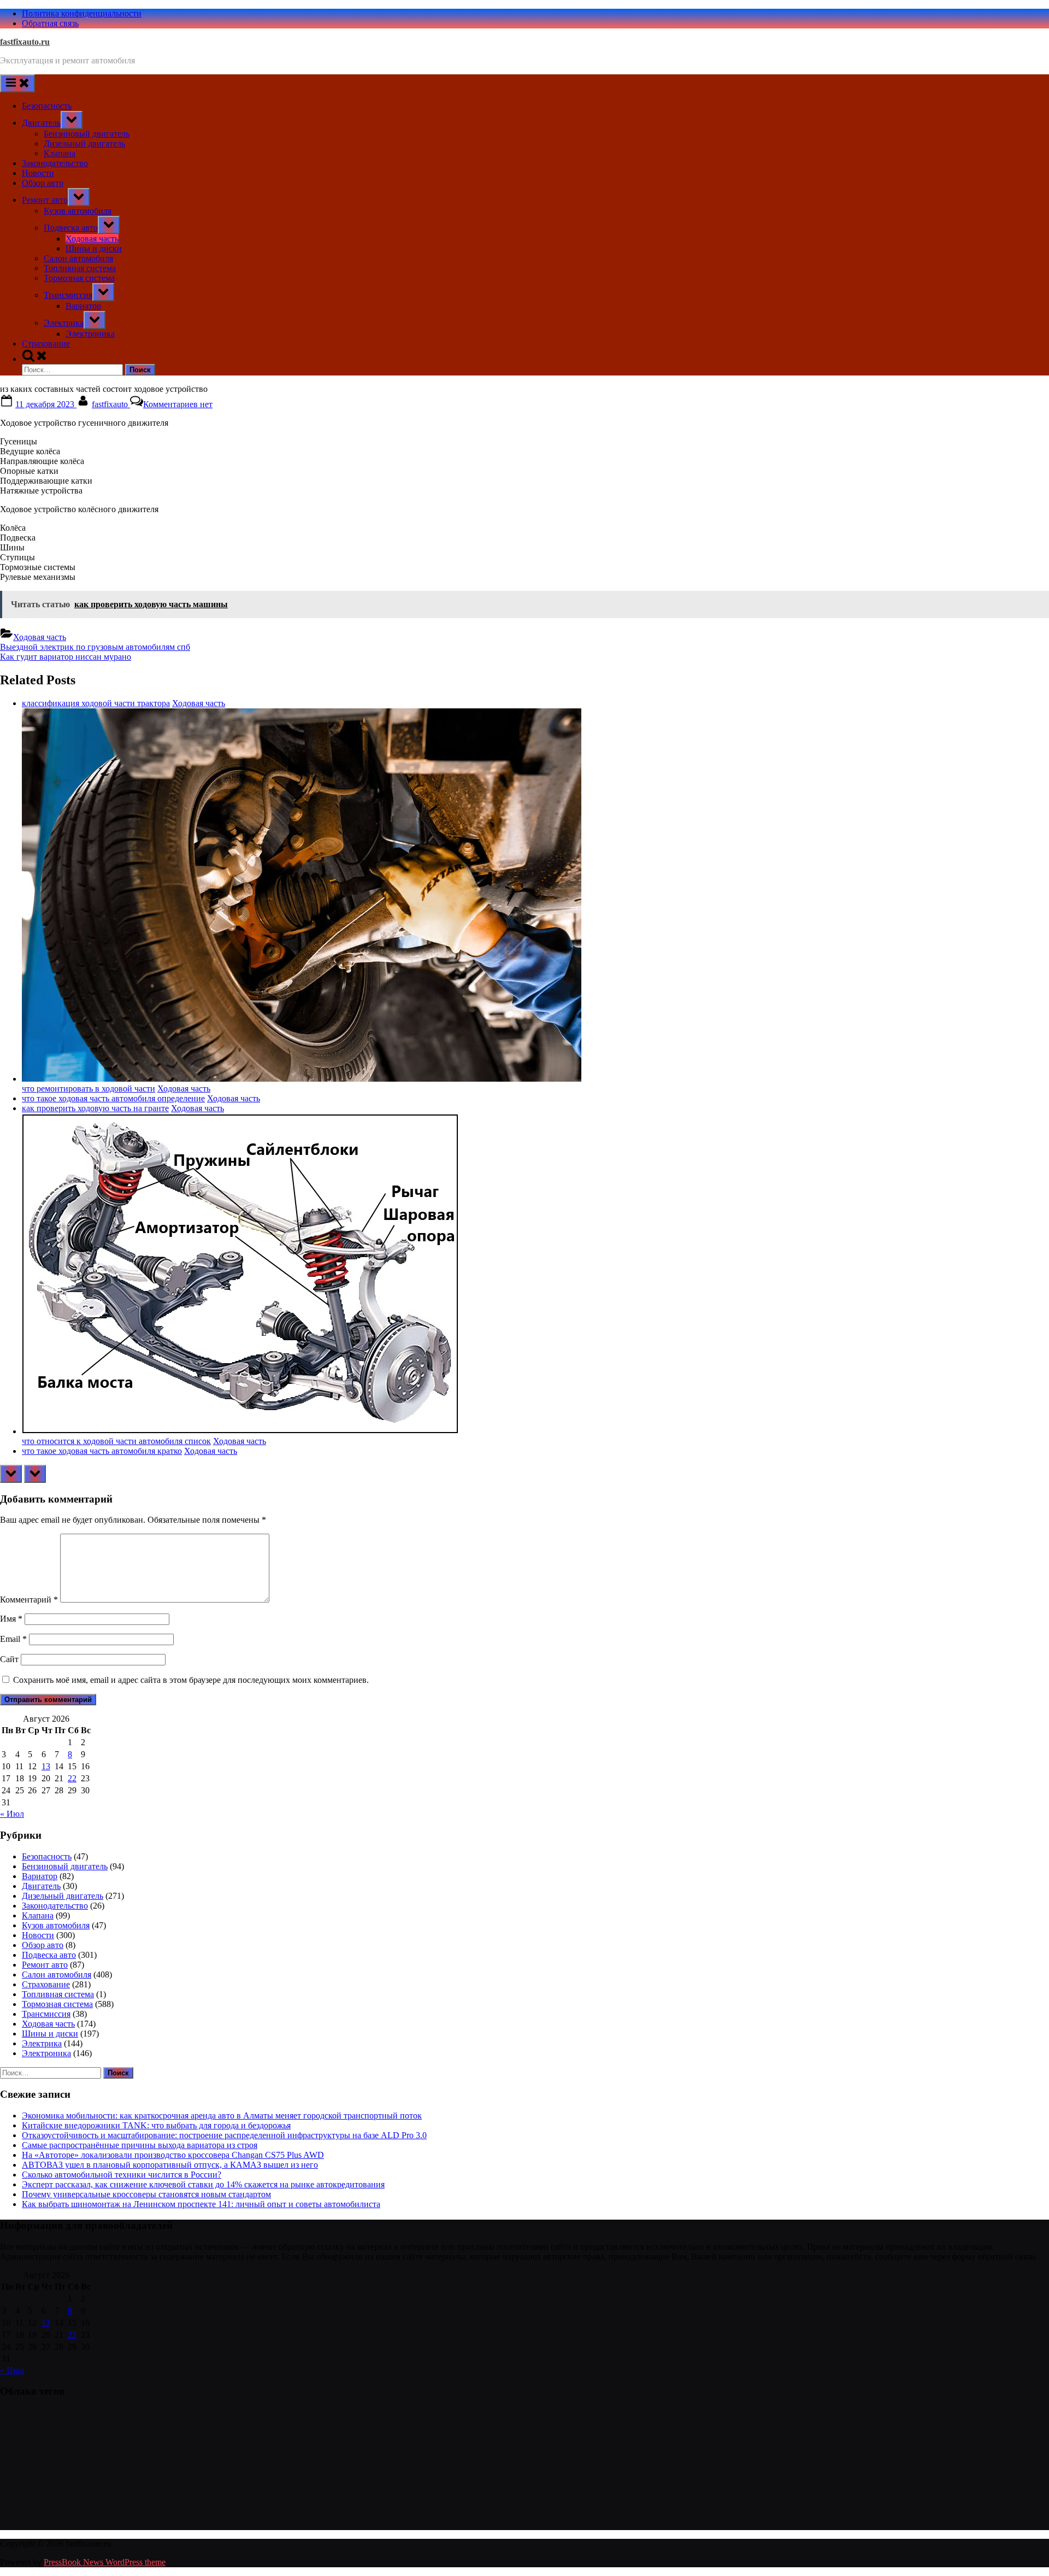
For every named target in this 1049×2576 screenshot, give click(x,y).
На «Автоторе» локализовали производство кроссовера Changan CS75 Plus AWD (173, 2155)
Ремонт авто (45, 200)
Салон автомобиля (78, 258)
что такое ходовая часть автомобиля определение (113, 1098)
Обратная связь (50, 23)
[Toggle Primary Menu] (17, 83)
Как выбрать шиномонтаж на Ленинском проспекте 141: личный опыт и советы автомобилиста (201, 2204)
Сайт (9, 1659)
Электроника (90, 334)
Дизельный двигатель (84, 143)
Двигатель (41, 123)
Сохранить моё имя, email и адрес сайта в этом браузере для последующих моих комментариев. (191, 1680)
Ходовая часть (92, 239)
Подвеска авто (71, 228)
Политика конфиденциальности (82, 13)
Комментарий (29, 1600)
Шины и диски (94, 248)
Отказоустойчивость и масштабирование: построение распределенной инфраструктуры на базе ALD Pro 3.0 (224, 2135)
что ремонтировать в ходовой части (89, 1089)
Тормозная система (79, 278)
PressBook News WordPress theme (105, 2562)
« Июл (12, 1814)
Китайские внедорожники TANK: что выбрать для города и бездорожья (156, 2125)
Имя (11, 1619)
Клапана (60, 153)
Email (13, 1639)
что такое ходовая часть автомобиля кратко (102, 1451)
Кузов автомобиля (78, 211)
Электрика (64, 323)
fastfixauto (111, 404)
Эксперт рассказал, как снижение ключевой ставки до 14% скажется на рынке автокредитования (203, 2184)
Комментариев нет (178, 404)
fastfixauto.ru (25, 42)
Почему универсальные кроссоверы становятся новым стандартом (146, 2194)
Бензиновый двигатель (87, 134)
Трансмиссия (68, 295)
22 (72, 1778)
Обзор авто (43, 183)
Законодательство (55, 163)
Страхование (46, 344)
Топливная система (80, 268)
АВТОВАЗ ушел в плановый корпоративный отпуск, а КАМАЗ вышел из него (170, 2165)
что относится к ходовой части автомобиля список (116, 1441)
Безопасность (47, 106)
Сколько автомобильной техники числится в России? (122, 2175)
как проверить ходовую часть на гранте (95, 1108)
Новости (38, 173)
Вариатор (83, 306)
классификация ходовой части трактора (96, 703)
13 (46, 1766)
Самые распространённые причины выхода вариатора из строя (140, 2145)
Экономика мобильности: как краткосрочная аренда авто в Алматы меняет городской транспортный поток (222, 2116)
